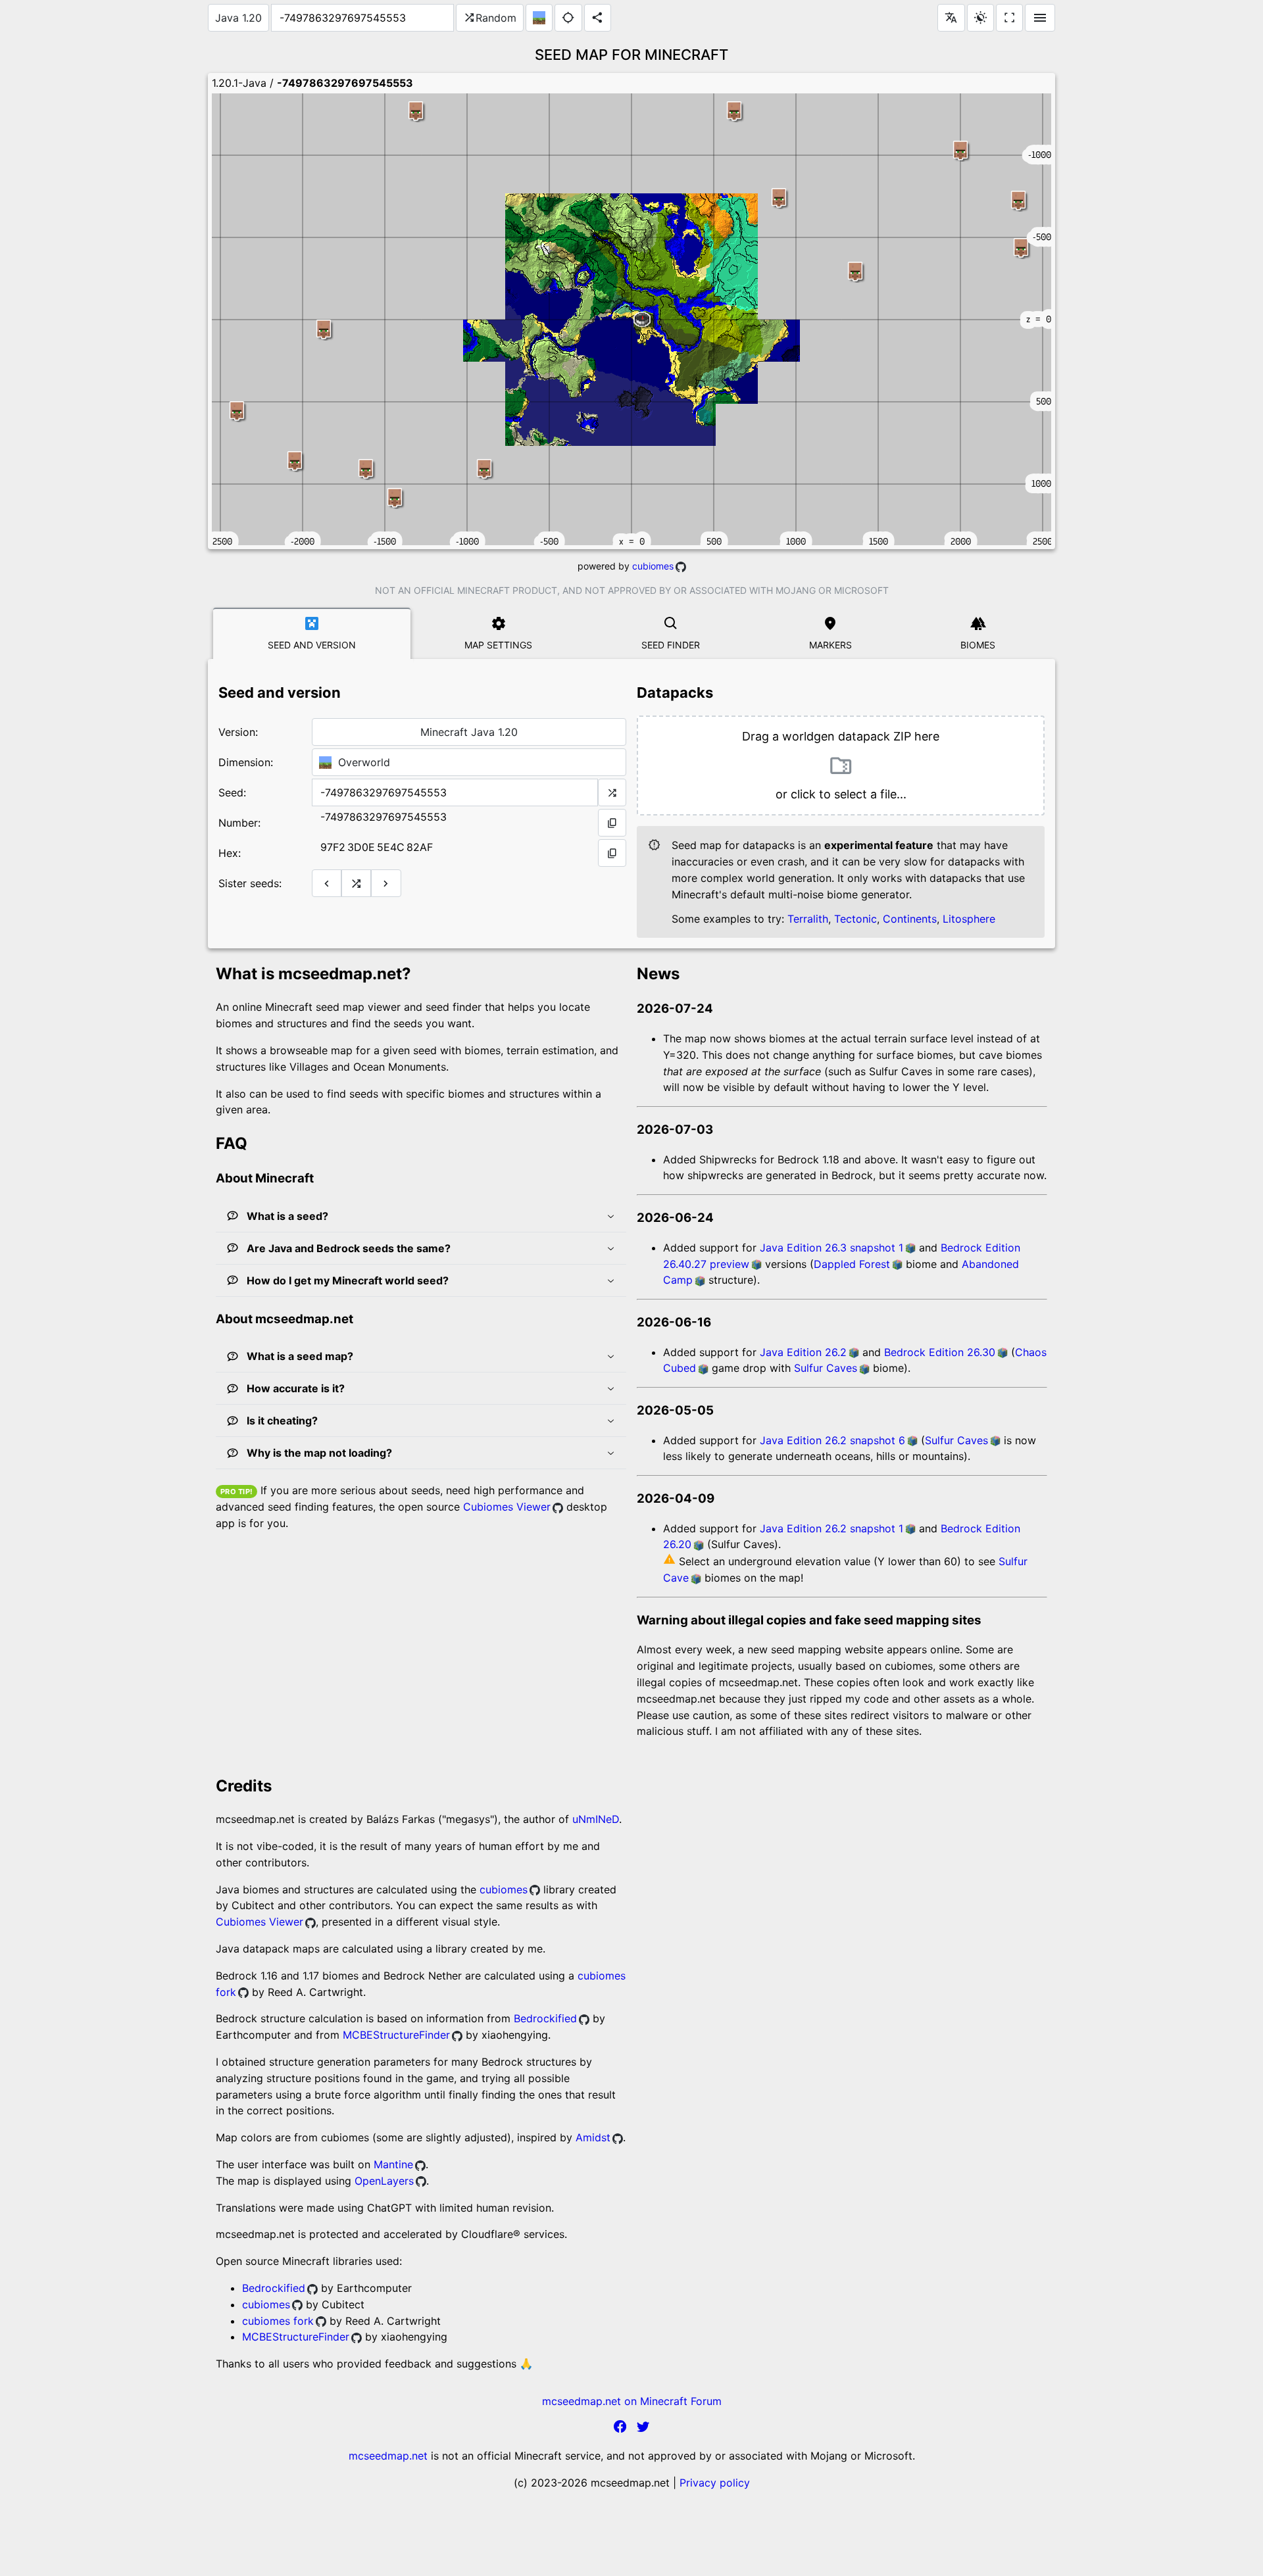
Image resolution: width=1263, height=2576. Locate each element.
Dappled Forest (852, 1264)
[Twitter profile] (643, 2429)
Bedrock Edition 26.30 (940, 1352)
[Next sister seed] (386, 883)
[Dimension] (539, 18)
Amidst (593, 2137)
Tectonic (855, 919)
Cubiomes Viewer (507, 1507)
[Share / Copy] (598, 18)
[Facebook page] (620, 2429)
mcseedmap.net (388, 2456)
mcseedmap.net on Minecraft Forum (632, 2401)
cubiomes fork (278, 2321)
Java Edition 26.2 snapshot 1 (831, 1528)
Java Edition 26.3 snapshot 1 (831, 1248)
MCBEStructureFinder (396, 2035)
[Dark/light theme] (980, 18)
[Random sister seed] (356, 883)
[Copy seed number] (612, 823)
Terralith (808, 919)
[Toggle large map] (1009, 18)
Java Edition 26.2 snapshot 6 (832, 1440)
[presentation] (841, 766)
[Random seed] (612, 792)
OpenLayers (384, 2181)
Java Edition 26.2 (803, 1352)
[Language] (951, 18)
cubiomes (653, 566)
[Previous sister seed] (327, 883)
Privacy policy (715, 2483)
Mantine (393, 2164)
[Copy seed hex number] (612, 853)
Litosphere (969, 919)
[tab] (312, 633)
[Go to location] (568, 18)
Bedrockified (545, 2018)
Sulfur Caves (826, 1368)
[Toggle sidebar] (1040, 18)
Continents (910, 919)
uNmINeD (596, 1819)
